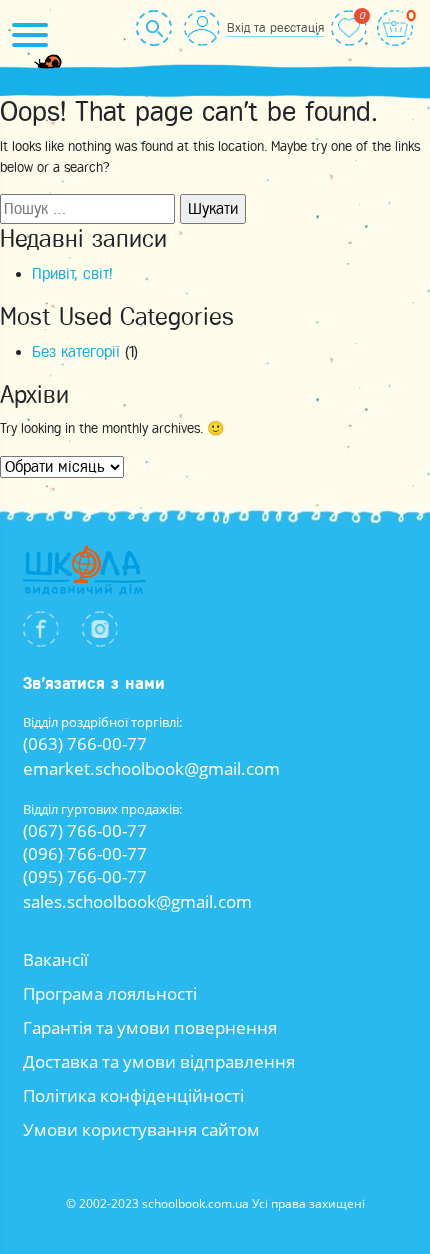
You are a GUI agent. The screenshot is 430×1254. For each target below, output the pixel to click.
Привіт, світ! (72, 274)
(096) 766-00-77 (85, 853)
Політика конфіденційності (133, 1095)
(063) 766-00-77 (85, 743)
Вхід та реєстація (275, 27)
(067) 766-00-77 (85, 830)
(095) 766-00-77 (85, 876)
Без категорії (76, 352)
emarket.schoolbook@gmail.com (151, 768)
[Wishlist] (349, 28)
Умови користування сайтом (141, 1129)
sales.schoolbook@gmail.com (137, 901)
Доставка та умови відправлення (159, 1061)
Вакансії (55, 959)
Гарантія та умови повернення (150, 1027)
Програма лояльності (110, 993)
